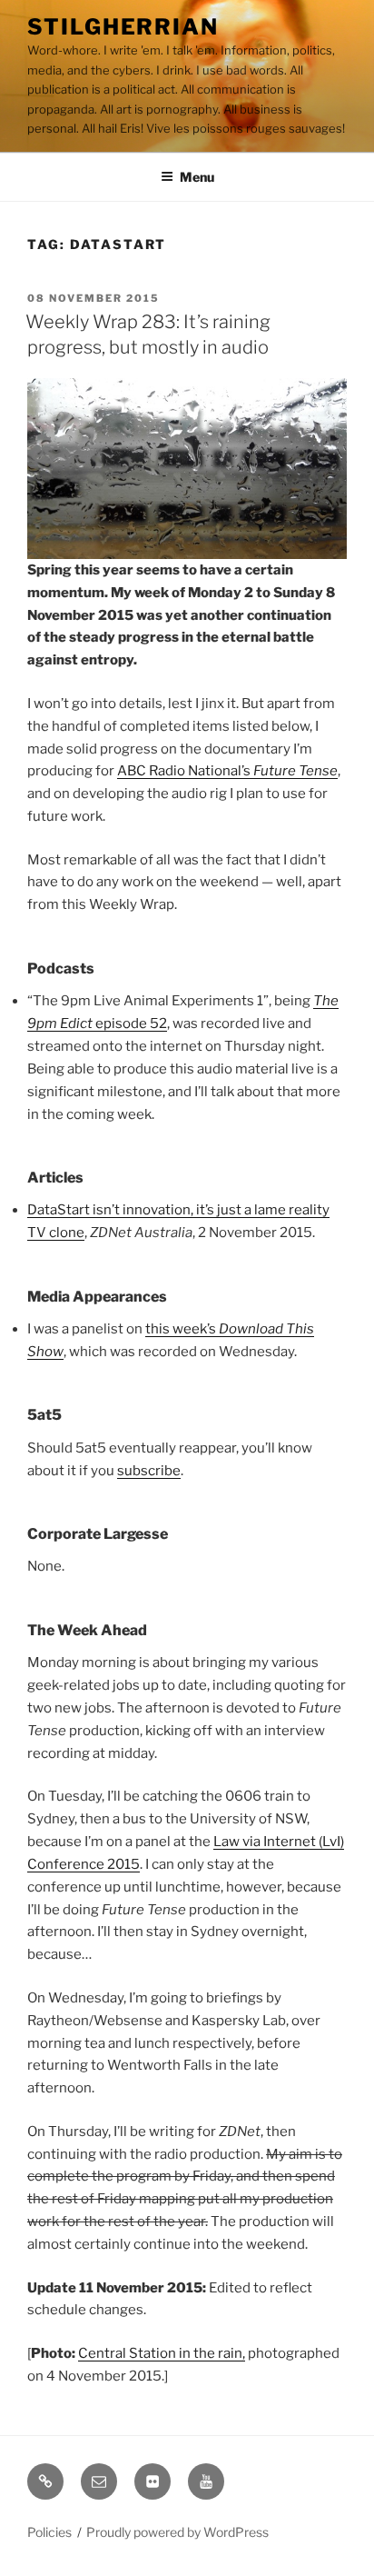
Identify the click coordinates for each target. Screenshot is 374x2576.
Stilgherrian (123, 27)
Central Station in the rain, (162, 2353)
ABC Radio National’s (227, 771)
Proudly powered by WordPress (177, 2532)
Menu (197, 177)
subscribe (149, 1471)
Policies (49, 2532)
